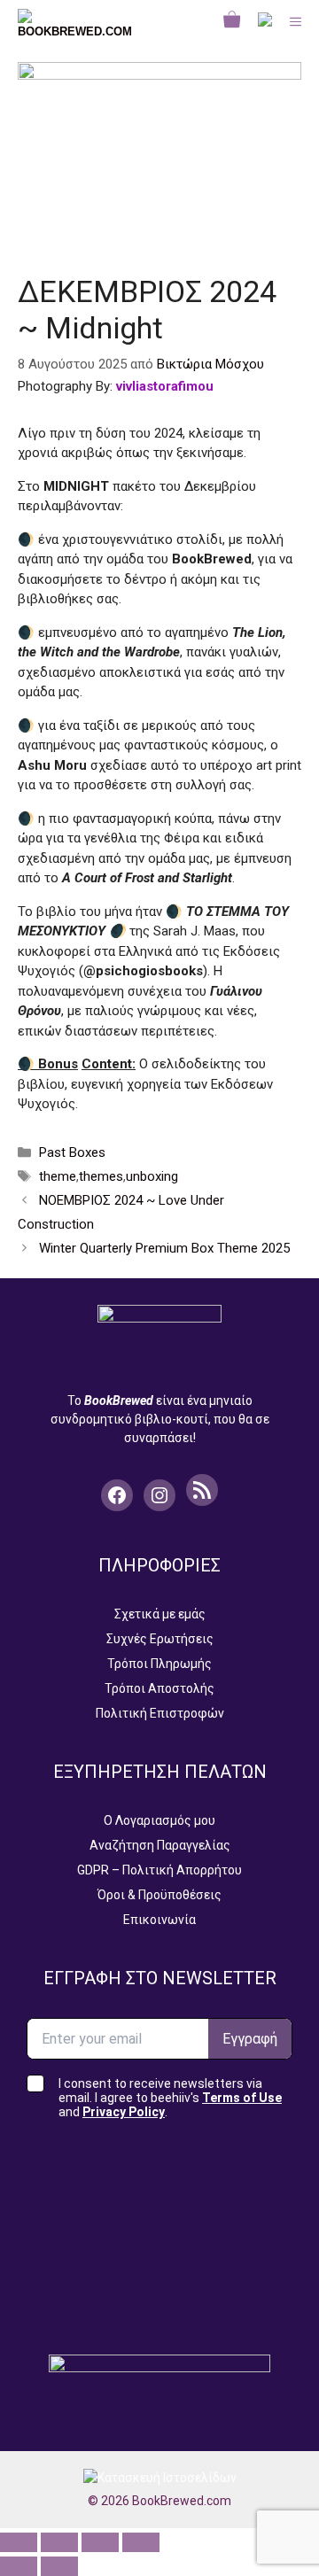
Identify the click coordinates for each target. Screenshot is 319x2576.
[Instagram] (159, 1495)
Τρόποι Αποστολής (159, 1688)
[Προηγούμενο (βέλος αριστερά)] (19, 2566)
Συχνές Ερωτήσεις (160, 1639)
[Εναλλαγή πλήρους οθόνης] (59, 2542)
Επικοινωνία (159, 1920)
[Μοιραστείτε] (100, 2542)
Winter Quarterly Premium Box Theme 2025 (164, 1248)
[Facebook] (117, 1495)
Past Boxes (72, 1152)
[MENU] (296, 22)
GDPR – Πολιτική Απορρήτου (159, 1870)
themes (101, 1176)
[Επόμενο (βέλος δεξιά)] (59, 2566)
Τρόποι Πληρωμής (159, 1664)
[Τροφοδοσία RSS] (202, 1490)
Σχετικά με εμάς (160, 1614)
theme (58, 1176)
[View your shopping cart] (232, 22)
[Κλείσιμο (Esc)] (141, 2542)
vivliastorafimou (165, 386)
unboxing (152, 1176)
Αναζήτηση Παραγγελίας (160, 1845)
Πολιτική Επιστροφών (160, 1713)
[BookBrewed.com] (75, 22)
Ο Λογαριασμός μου (159, 1820)
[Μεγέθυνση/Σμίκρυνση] (19, 2542)
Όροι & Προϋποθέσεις (159, 1895)
